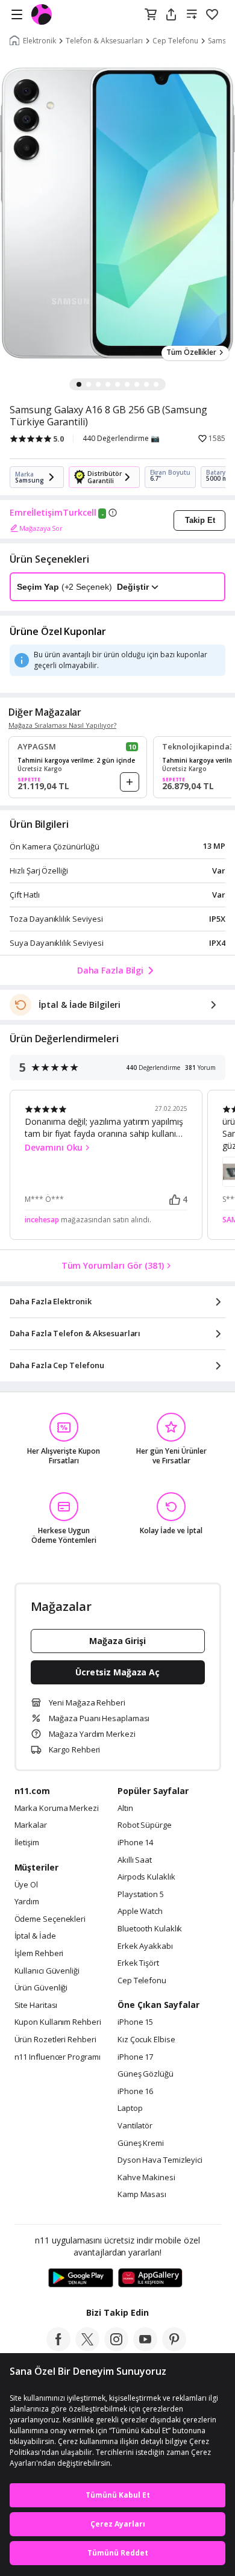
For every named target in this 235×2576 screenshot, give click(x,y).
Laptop (130, 2109)
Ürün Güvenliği (41, 1988)
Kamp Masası (142, 2195)
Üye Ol (26, 1885)
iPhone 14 (135, 1843)
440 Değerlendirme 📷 (121, 439)
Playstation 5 (141, 1895)
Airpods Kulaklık (146, 1877)
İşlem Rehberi (39, 1954)
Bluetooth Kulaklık (150, 1929)
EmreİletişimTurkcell (53, 513)
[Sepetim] (151, 15)
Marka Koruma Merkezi (57, 1809)
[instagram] (116, 2348)
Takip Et (200, 520)
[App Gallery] (150, 2278)
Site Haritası (36, 2005)
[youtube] (145, 2348)
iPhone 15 (135, 2022)
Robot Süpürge (145, 1825)
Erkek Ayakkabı (145, 1946)
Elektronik (39, 41)
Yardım (27, 1902)
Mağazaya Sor (41, 528)
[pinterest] (174, 2348)
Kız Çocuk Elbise (146, 2040)
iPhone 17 (135, 2057)
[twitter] (87, 2348)
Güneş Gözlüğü (146, 2074)
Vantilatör (135, 2126)
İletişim (27, 1843)
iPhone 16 (135, 2092)
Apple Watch (140, 1912)
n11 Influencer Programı (58, 2057)
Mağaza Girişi (117, 1641)
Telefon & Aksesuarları (104, 41)
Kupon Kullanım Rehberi (58, 2022)
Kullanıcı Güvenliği (47, 1971)
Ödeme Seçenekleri (50, 1919)
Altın (125, 1809)
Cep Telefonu (175, 41)
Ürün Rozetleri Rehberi (55, 2040)
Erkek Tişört (138, 1963)
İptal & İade (35, 1936)
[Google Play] (81, 2278)
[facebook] (58, 2348)
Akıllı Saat (135, 1860)
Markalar (31, 1825)
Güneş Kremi (141, 2143)
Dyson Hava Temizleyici (160, 2160)
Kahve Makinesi (146, 2178)
